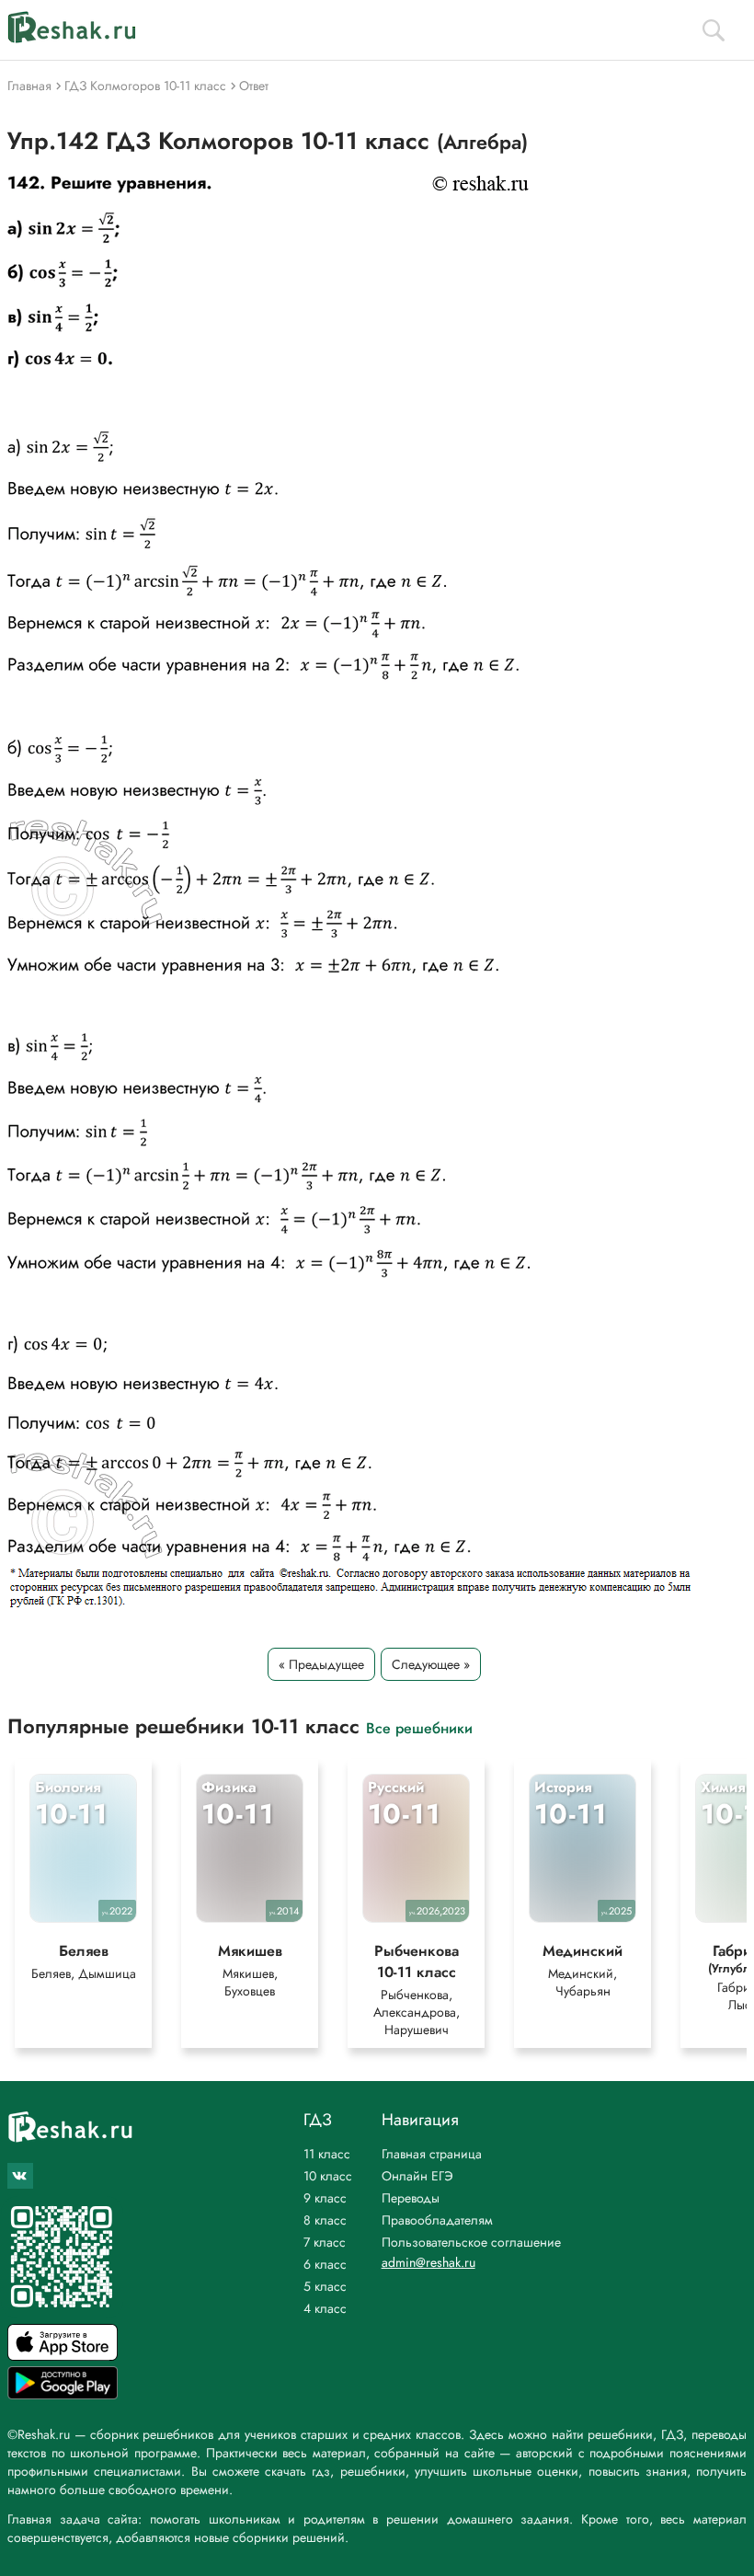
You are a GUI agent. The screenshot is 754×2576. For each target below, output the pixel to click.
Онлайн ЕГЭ (417, 2176)
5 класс (325, 2286)
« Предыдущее (321, 1664)
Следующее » (431, 1664)
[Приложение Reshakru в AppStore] (63, 2356)
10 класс (328, 2176)
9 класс (325, 2198)
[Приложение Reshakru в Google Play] (63, 2394)
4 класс (325, 2308)
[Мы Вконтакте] (20, 2176)
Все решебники (419, 1727)
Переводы (411, 2198)
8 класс (325, 2220)
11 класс (327, 2154)
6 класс (325, 2264)
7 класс (325, 2242)
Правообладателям (437, 2220)
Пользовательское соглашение (471, 2242)
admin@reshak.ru (428, 2262)
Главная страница (432, 2154)
